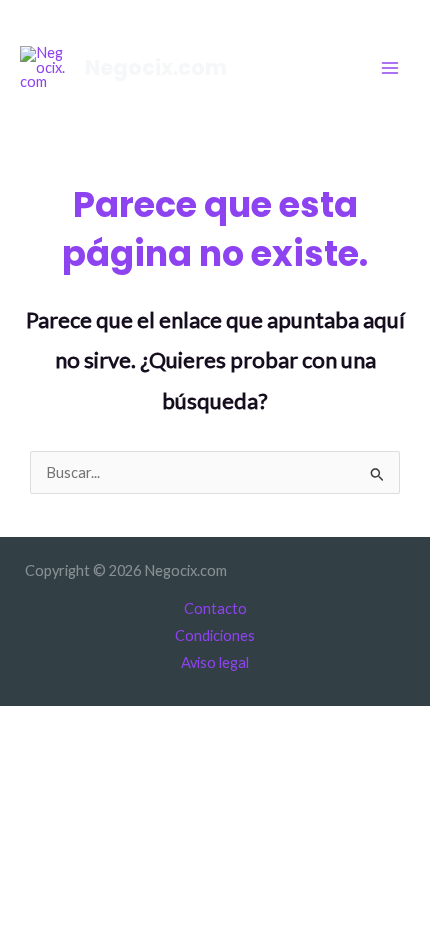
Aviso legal (215, 662)
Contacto (215, 608)
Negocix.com (156, 67)
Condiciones (215, 635)
